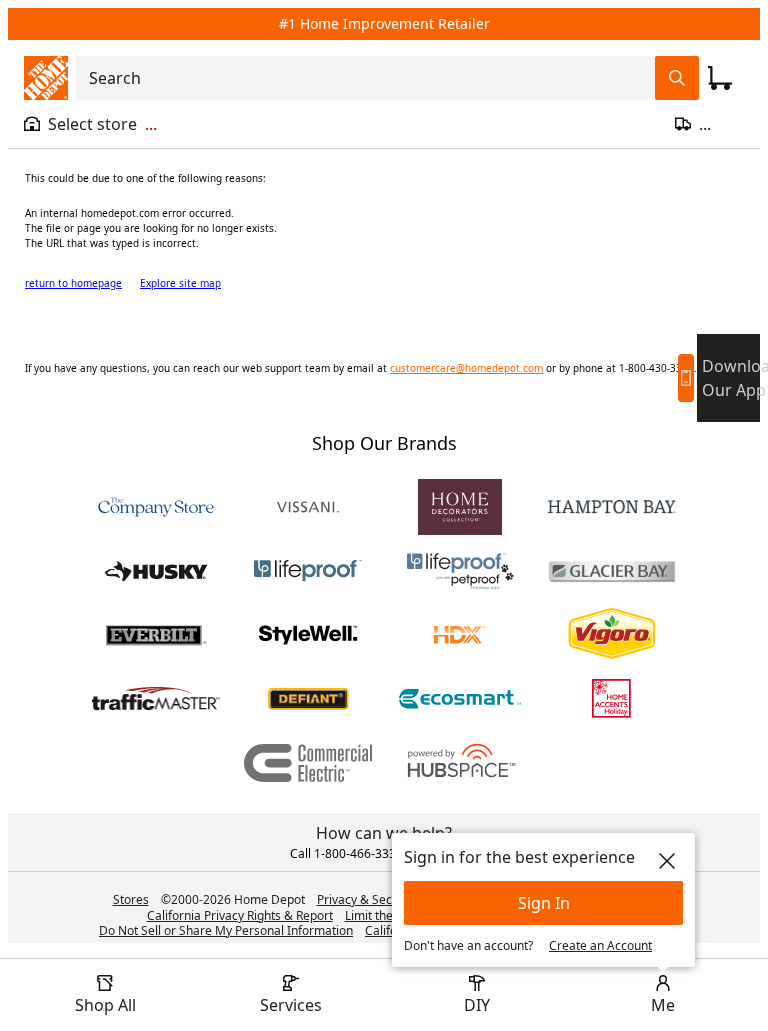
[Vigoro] (612, 635)
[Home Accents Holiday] (612, 699)
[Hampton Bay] (612, 507)
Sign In (544, 903)
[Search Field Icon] (677, 78)
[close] (667, 861)
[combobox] (371, 78)
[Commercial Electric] (308, 763)
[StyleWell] (308, 635)
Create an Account (600, 945)
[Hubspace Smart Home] (460, 763)
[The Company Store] (156, 507)
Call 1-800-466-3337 (346, 853)
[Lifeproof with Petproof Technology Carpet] (460, 571)
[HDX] (460, 635)
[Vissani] (308, 507)
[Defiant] (308, 699)
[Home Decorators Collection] (460, 507)
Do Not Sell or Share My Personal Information (226, 930)
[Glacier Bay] (612, 571)
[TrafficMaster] (156, 699)
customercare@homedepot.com (466, 368)
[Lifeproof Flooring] (308, 571)
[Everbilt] (156, 635)
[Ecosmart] (460, 699)
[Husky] (156, 571)
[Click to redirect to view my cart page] (720, 78)
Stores (131, 899)
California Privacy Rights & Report (240, 915)
